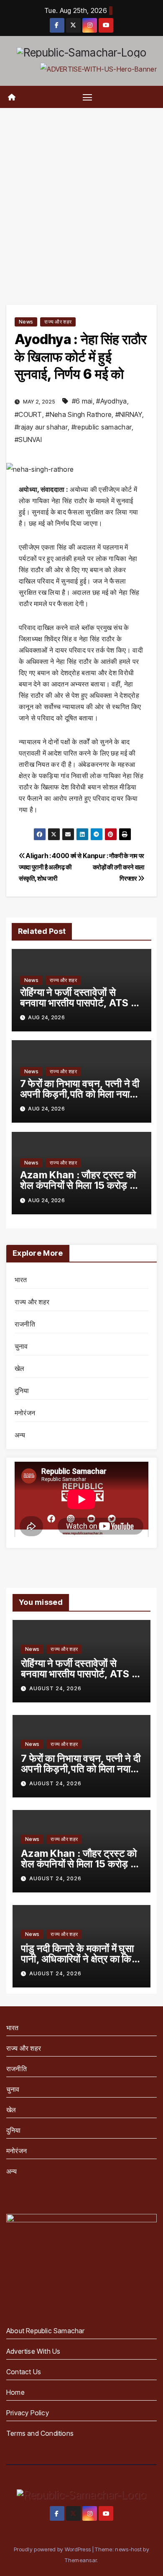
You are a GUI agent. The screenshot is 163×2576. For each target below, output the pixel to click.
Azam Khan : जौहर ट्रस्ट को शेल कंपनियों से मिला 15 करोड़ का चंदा (80, 1185)
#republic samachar (102, 427)
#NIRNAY (129, 414)
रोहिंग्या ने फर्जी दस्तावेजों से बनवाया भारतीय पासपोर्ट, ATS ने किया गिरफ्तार (78, 1003)
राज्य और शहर (58, 322)
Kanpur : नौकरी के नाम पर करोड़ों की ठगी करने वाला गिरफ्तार (113, 867)
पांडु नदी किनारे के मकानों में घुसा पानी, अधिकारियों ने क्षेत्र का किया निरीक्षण (80, 1959)
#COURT (28, 414)
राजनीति (25, 1324)
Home (15, 2392)
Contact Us (24, 2372)
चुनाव (21, 1346)
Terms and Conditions (40, 2433)
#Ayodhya (111, 401)
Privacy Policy (28, 2413)
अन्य (20, 1435)
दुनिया (22, 1391)
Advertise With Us (33, 2351)
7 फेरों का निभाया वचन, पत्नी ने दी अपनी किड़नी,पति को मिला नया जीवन (80, 1094)
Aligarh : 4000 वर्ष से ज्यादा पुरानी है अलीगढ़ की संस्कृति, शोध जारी (50, 867)
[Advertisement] (81, 194)
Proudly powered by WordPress (53, 2549)
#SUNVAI (28, 440)
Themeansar (81, 2560)
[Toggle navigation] (87, 97)
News (26, 322)
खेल (19, 1368)
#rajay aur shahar (41, 427)
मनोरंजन (25, 1413)
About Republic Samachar (46, 2331)
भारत (21, 1280)
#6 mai (82, 401)
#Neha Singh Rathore (79, 414)
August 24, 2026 (55, 1688)
